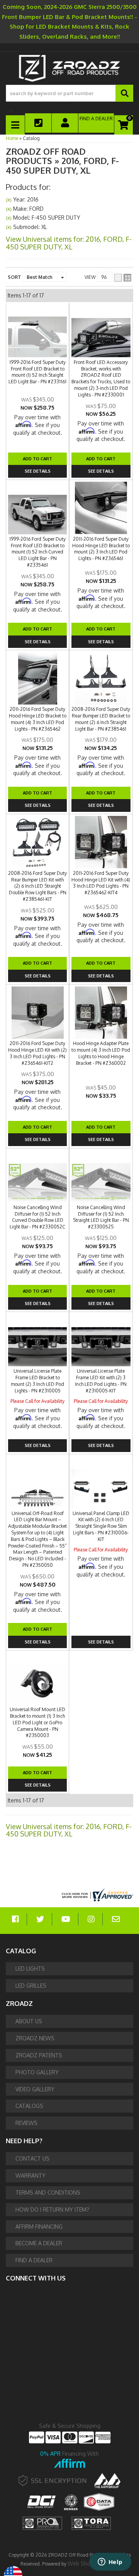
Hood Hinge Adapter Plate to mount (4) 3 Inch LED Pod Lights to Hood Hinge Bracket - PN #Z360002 (101, 1053)
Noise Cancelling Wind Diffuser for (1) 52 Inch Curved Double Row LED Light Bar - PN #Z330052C (37, 1217)
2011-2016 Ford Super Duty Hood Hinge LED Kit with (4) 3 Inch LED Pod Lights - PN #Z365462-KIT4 (101, 883)
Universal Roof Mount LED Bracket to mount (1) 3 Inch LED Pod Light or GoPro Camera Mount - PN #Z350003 (37, 1722)
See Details (38, 805)
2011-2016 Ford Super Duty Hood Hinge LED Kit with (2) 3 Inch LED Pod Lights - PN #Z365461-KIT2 (37, 1053)
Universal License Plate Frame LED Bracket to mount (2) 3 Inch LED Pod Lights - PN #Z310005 (37, 1381)
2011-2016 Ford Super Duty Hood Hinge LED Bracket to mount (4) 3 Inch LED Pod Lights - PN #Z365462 (38, 719)
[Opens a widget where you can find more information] (110, 2562)
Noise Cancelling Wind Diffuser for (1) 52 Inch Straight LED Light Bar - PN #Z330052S (101, 1217)
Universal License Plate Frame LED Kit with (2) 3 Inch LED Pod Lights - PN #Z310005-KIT (101, 1381)
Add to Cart (37, 793)
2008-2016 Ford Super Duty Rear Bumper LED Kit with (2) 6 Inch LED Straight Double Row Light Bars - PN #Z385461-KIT (37, 886)
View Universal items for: (69, 1830)
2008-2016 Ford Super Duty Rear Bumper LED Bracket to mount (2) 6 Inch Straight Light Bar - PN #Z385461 (101, 719)
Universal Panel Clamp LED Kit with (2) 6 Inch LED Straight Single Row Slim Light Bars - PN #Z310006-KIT (101, 1526)
